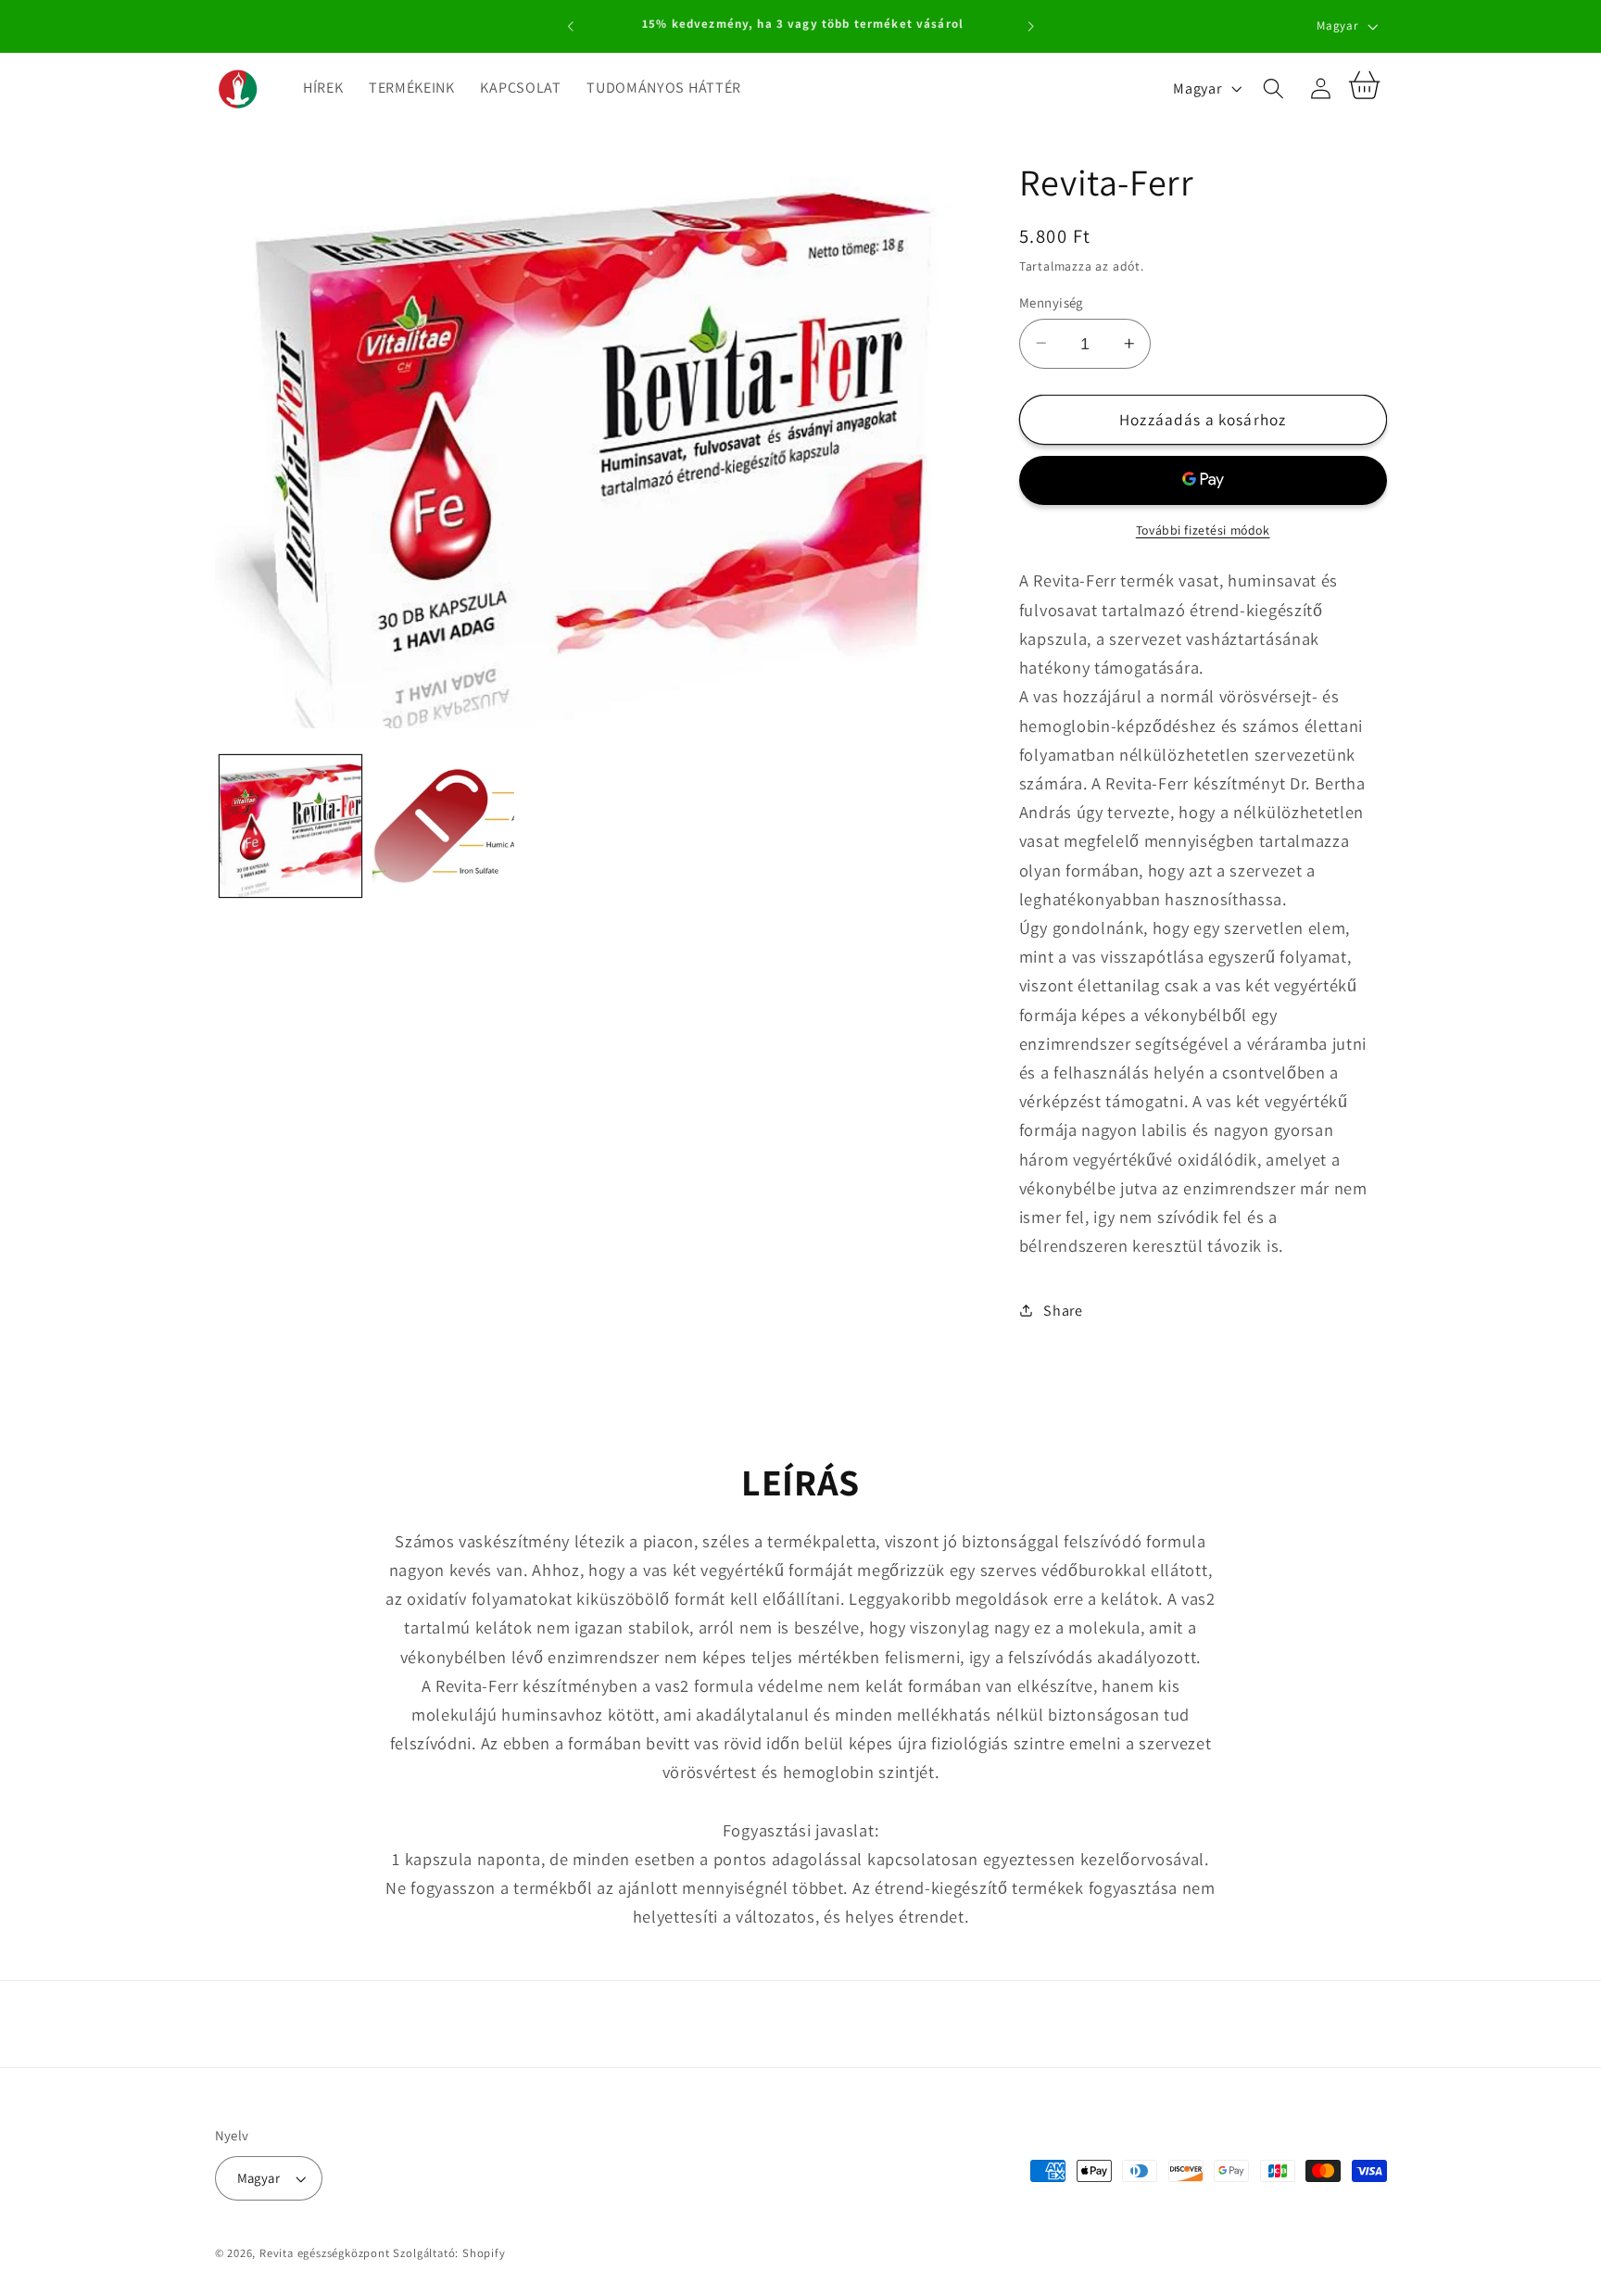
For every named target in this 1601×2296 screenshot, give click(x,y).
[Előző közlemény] (571, 27)
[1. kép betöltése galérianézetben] (290, 826)
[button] (1273, 88)
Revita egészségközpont (325, 2253)
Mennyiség (1051, 302)
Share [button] (1063, 1311)
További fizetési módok (1203, 530)
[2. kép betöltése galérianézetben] (443, 826)
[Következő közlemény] (1030, 27)
